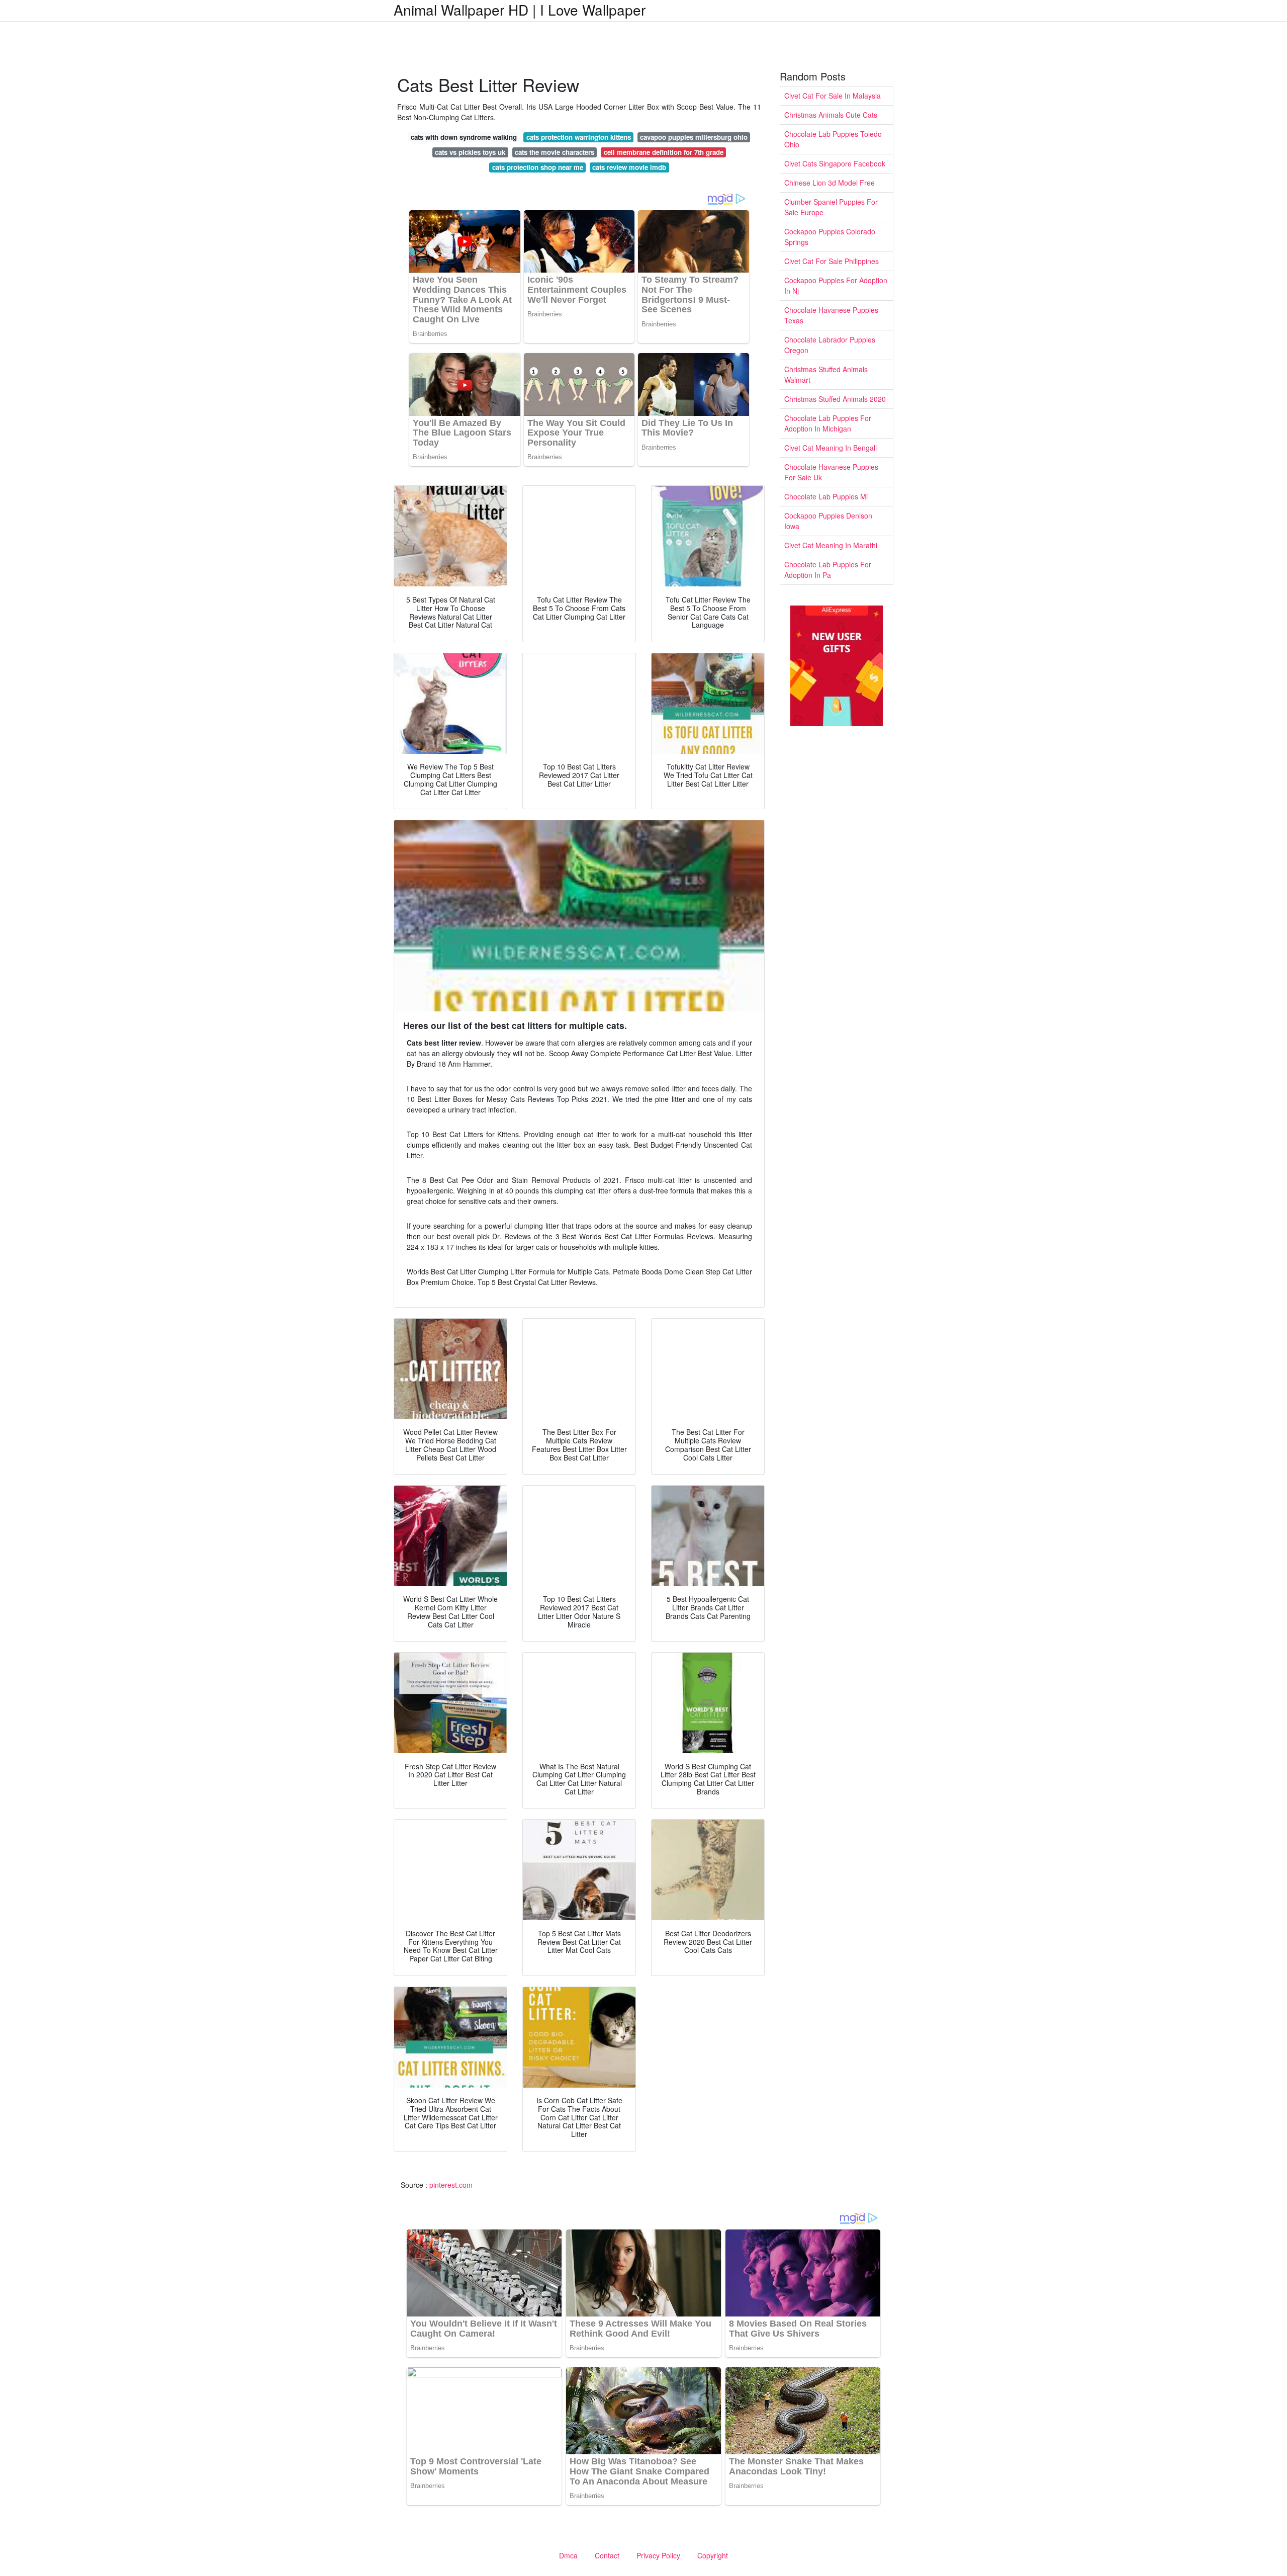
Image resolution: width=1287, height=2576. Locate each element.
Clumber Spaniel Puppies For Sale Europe (831, 207)
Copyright (713, 2555)
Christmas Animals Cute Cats (831, 115)
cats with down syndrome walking (464, 137)
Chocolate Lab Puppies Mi (826, 496)
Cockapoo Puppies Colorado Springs (830, 237)
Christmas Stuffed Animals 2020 (835, 399)
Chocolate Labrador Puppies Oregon (830, 345)
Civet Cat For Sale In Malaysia (833, 96)
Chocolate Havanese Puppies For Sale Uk (831, 472)
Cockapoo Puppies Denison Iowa (828, 521)
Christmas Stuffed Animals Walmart (826, 374)
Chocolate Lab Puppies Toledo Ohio (833, 139)
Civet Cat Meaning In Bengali (831, 448)
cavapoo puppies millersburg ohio (694, 137)
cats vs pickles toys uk (470, 152)
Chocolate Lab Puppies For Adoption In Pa (828, 570)
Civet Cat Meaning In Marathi (831, 545)
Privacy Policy (658, 2555)
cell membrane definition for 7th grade (664, 152)
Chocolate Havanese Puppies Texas (831, 315)
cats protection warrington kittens (579, 137)
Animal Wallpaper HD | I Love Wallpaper (520, 10)
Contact (607, 2555)
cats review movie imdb (629, 167)
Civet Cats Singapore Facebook (835, 163)
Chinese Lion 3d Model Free (830, 183)
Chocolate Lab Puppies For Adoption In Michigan (828, 423)
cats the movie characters (555, 152)
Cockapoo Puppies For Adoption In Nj (836, 285)
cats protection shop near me (538, 167)
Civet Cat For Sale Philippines (832, 261)
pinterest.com (451, 2185)
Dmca (568, 2555)
